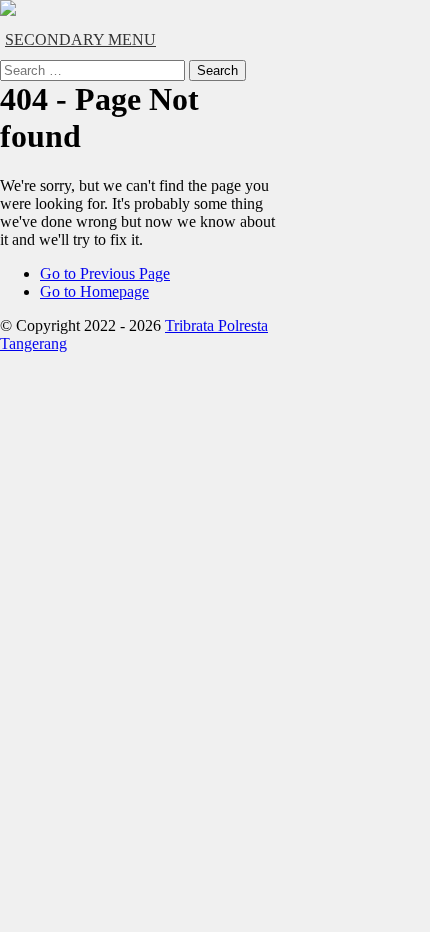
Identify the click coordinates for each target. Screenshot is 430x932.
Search (217, 70)
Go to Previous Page (105, 273)
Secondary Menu (80, 39)
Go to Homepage (94, 291)
